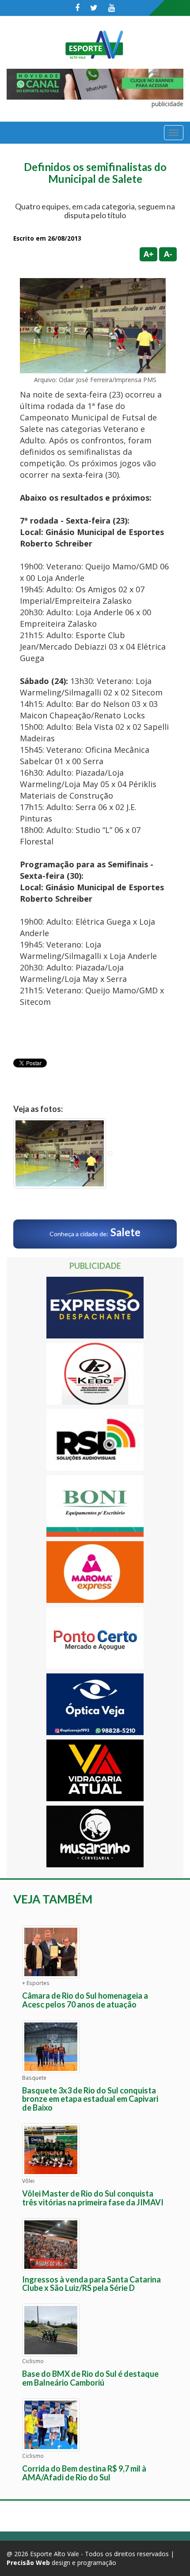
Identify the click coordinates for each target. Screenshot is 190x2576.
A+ (149, 254)
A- (168, 254)
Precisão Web (28, 2563)
